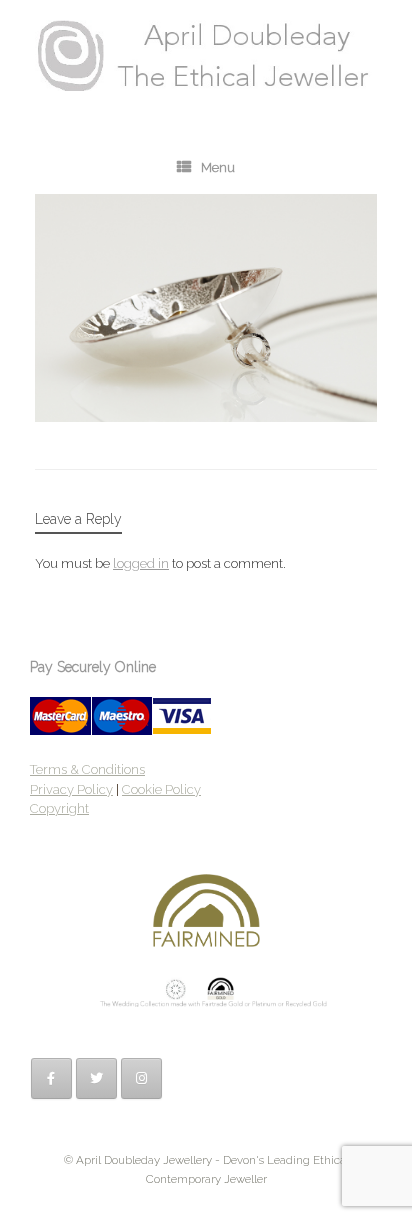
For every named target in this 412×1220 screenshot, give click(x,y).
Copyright (59, 808)
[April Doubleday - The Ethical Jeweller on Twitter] (96, 1078)
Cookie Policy (161, 789)
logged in (141, 563)
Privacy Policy (71, 789)
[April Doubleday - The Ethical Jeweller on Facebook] (51, 1078)
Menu (218, 167)
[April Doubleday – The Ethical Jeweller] (206, 55)
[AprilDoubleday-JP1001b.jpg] (206, 417)
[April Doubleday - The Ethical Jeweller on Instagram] (141, 1078)
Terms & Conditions (87, 769)
